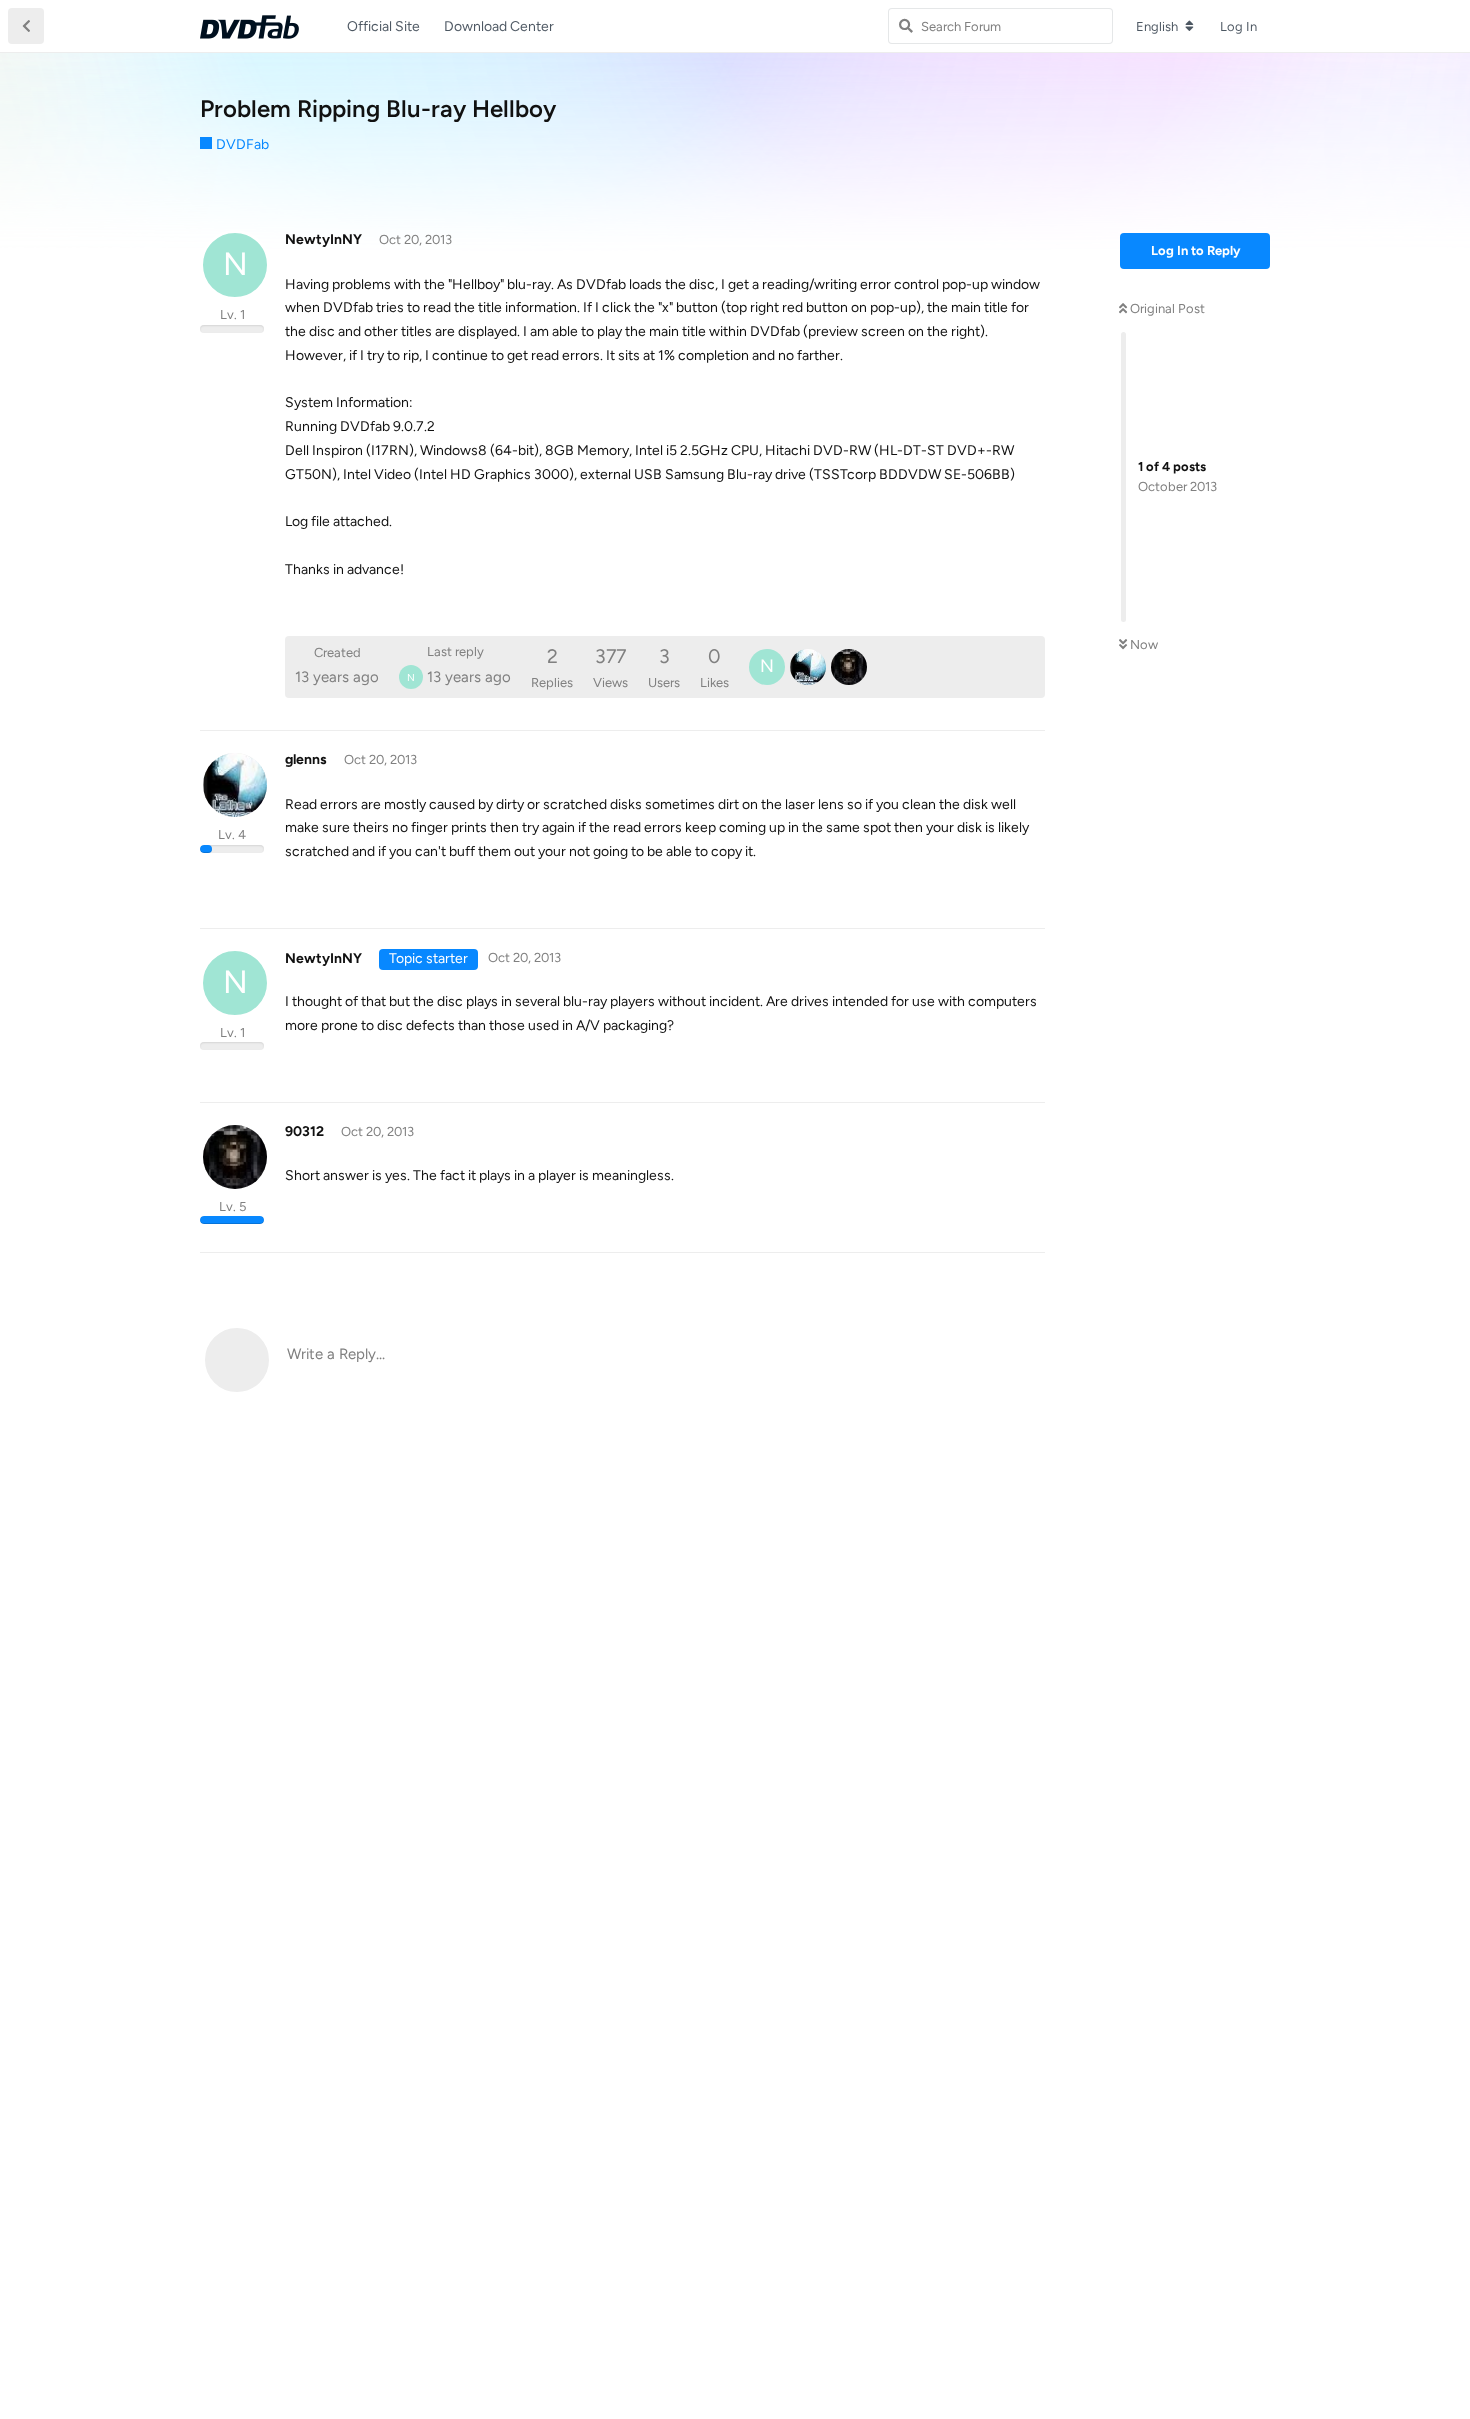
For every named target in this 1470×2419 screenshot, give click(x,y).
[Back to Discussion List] (26, 26)
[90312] (849, 667)
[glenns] (808, 667)
